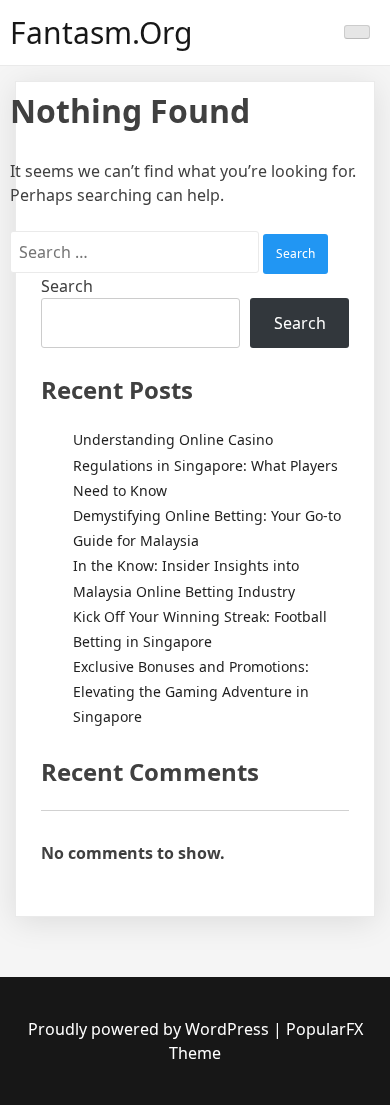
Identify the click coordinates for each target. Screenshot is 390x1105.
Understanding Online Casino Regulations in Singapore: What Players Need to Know (205, 464)
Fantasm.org (101, 32)
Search (67, 286)
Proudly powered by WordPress (150, 1029)
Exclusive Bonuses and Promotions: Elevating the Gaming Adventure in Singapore (191, 691)
